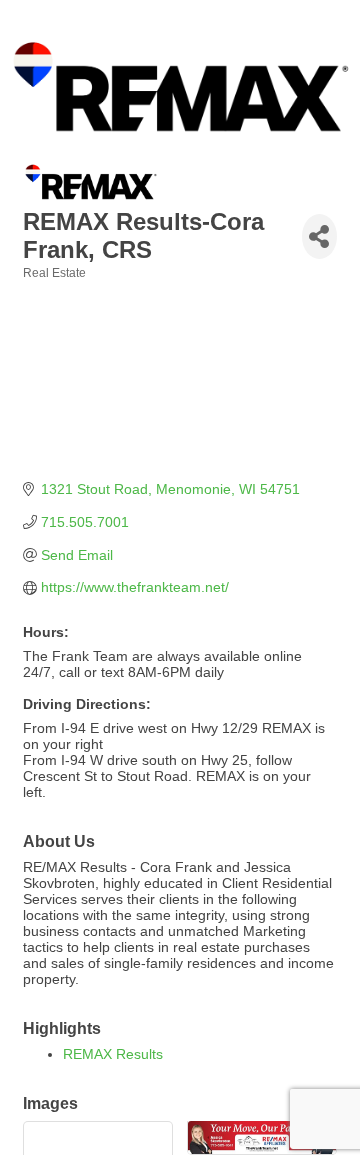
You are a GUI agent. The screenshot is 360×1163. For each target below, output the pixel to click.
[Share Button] (319, 236)
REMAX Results (113, 1054)
